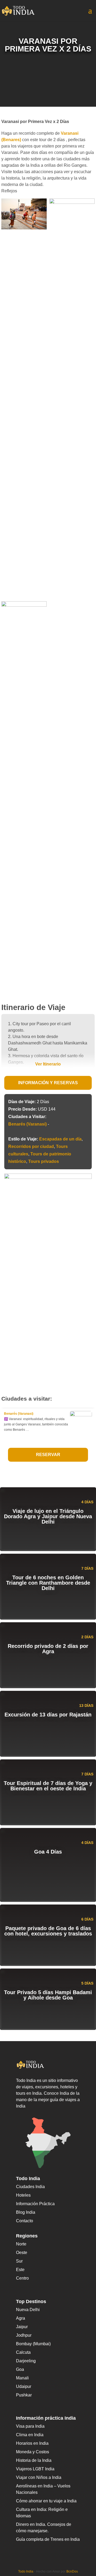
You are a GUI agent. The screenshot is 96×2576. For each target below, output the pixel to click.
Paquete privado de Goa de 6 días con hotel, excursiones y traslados (48, 1931)
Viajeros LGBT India (35, 2469)
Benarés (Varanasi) (27, 1124)
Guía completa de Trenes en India (48, 2539)
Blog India (26, 2212)
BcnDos (72, 2571)
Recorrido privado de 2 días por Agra (48, 1649)
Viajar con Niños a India (39, 2477)
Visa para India (30, 2426)
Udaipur (24, 2386)
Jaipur (22, 2327)
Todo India (26, 2571)
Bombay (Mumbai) (33, 2344)
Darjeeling (26, 2361)
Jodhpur (24, 2335)
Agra (21, 2318)
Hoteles (23, 2195)
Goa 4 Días (48, 1852)
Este (20, 2270)
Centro (22, 2278)
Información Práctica (35, 2204)
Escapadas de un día (60, 1139)
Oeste (22, 2253)
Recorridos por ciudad (31, 1146)
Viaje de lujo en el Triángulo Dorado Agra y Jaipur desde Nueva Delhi (48, 1516)
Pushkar (24, 2395)
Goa (20, 2369)
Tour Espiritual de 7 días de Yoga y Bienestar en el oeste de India (48, 1786)
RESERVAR (48, 1455)
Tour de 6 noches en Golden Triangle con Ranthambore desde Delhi (48, 1583)
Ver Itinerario (48, 1064)
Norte (21, 2244)
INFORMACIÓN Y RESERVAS (48, 1083)
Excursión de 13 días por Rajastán (48, 1715)
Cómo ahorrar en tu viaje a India (46, 2501)
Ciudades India (30, 2187)
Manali (22, 2378)
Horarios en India (32, 2443)
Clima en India (30, 2435)
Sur (19, 2261)
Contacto (25, 2221)
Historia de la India (34, 2460)
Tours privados (44, 1161)
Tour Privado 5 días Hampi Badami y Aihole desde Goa (48, 1995)
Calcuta (23, 2352)
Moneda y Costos (33, 2452)
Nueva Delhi (28, 2310)
